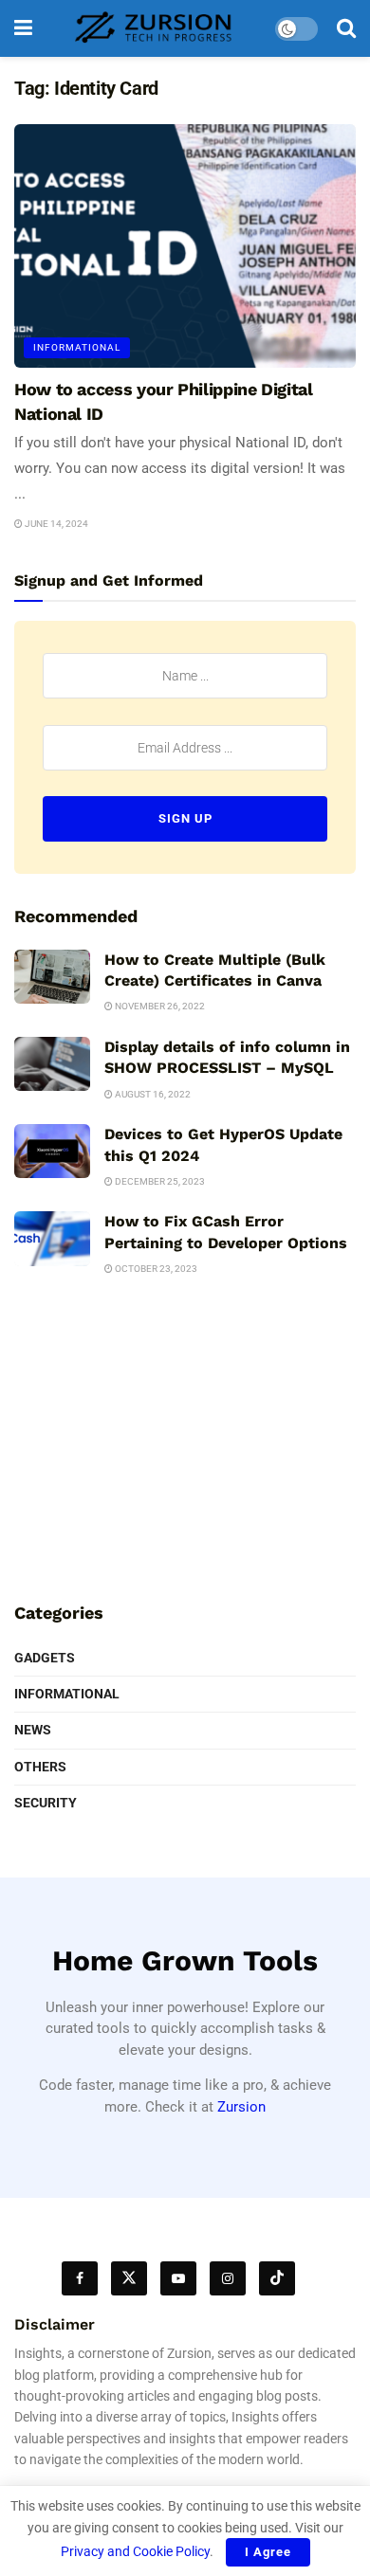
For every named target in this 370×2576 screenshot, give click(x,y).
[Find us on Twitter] (129, 2278)
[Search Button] (346, 28)
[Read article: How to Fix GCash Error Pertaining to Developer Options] (52, 1238)
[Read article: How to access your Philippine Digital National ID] (185, 246)
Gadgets (45, 1658)
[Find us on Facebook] (80, 2278)
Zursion (241, 2107)
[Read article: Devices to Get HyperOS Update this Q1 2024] (52, 1151)
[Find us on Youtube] (178, 2278)
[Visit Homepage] (154, 28)
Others (40, 1767)
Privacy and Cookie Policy (135, 2551)
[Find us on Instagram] (228, 2278)
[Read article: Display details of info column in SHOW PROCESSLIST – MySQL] (52, 1064)
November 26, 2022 (159, 1006)
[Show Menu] (23, 28)
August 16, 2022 (152, 1094)
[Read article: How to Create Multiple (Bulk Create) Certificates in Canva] (52, 977)
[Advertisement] (185, 1446)
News (33, 1730)
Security (46, 1803)
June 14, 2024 (55, 524)
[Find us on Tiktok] (277, 2278)
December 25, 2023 (159, 1181)
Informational (77, 347)
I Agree (268, 2552)
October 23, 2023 (155, 1269)
